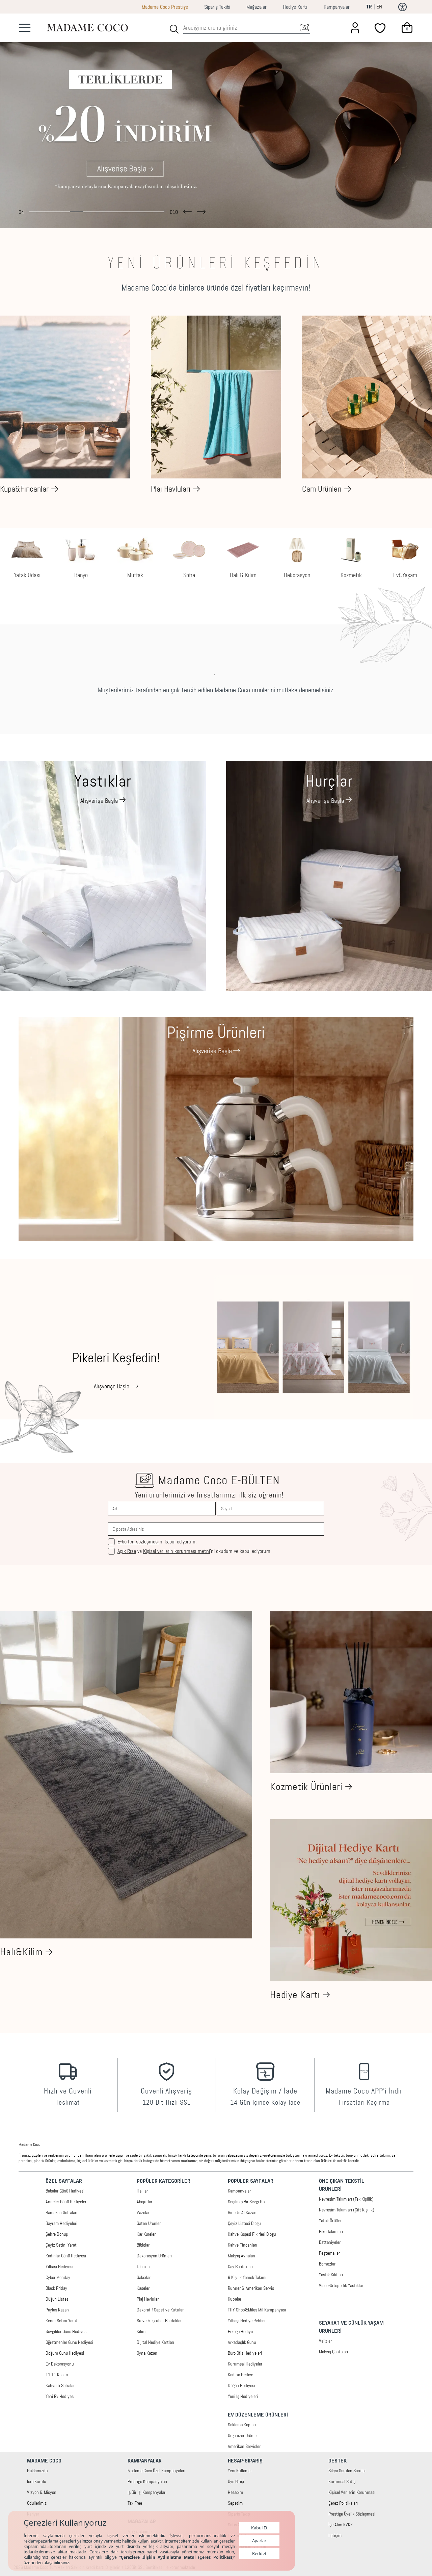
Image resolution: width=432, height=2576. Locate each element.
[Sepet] (407, 28)
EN (379, 7)
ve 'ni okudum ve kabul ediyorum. (194, 1551)
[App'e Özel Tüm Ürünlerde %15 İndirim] (216, 121)
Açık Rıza (127, 1551)
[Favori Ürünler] (381, 28)
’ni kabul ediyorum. (157, 1542)
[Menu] (25, 28)
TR (369, 7)
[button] (187, 210)
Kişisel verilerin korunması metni (177, 1551)
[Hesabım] (355, 28)
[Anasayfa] (87, 28)
